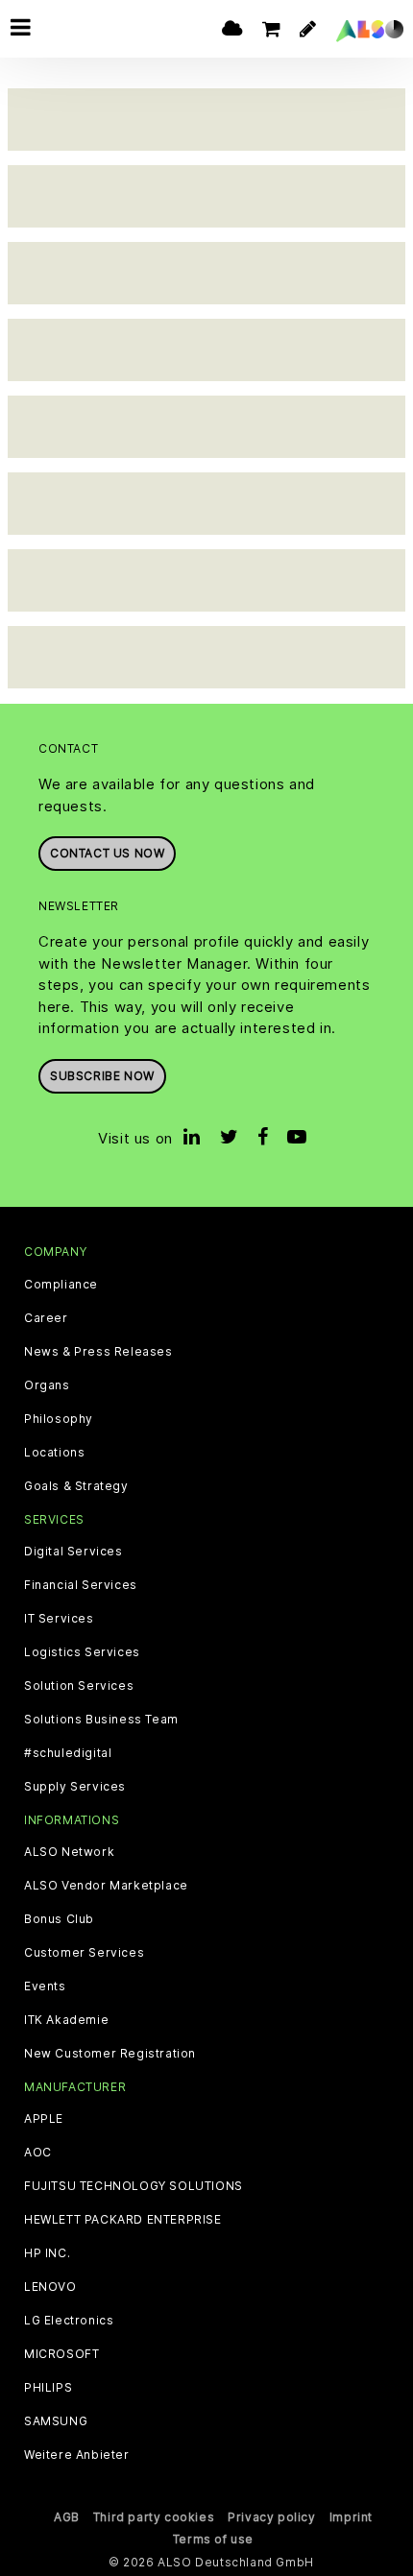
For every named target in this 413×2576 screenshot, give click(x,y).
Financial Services (81, 1585)
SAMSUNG (56, 2421)
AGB (67, 2517)
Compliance (61, 1285)
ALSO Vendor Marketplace (106, 1886)
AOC (38, 2153)
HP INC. (47, 2253)
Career (46, 1318)
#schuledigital (68, 1753)
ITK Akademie (66, 2020)
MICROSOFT (61, 2354)
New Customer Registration (110, 2054)
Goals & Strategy (76, 1486)
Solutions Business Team (101, 1720)
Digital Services (73, 1552)
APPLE (44, 2119)
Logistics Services (82, 1652)
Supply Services (75, 1787)
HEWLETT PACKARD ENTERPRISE (123, 2220)
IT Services (59, 1619)
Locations (54, 1453)
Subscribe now (102, 1076)
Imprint (351, 2517)
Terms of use (213, 2539)
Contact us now (107, 853)
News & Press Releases (98, 1352)
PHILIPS (48, 2388)
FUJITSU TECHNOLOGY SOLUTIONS (134, 2186)
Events (45, 1986)
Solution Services (79, 1686)
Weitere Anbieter (77, 2455)
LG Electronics (69, 2321)
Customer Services (84, 1953)
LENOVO (50, 2287)
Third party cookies (154, 2517)
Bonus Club (59, 1919)
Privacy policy (271, 2517)
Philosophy (59, 1419)
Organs (47, 1385)
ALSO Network (69, 1852)
